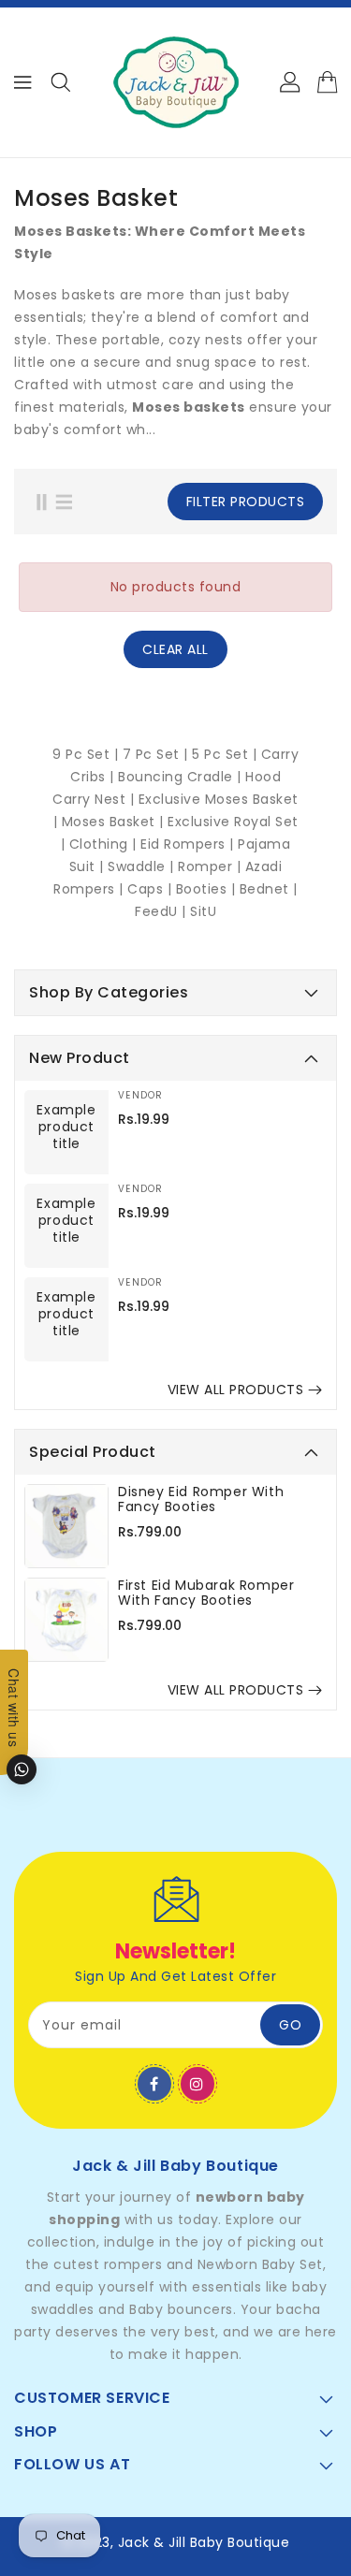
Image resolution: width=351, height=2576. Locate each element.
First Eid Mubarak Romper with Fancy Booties (206, 1593)
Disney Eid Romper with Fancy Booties (201, 1499)
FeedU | (162, 911)
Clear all (175, 649)
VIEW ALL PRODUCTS (236, 1390)
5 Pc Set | (224, 754)
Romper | (212, 866)
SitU (203, 911)
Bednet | (269, 889)
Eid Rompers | (189, 844)
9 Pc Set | (88, 754)
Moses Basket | (115, 822)
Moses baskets (189, 407)
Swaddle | (143, 866)
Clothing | (105, 844)
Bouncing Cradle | (182, 777)
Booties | (208, 889)
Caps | (152, 889)
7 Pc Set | (158, 754)
